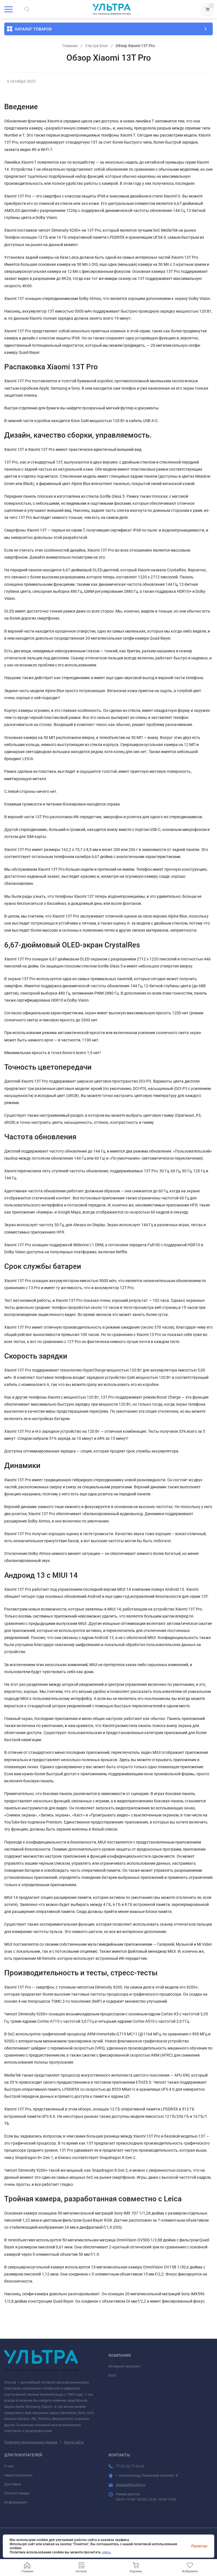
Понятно (199, 2546)
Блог (112, 2375)
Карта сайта (74, 2442)
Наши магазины (18, 2475)
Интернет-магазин (124, 2366)
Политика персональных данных (31, 2442)
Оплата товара (17, 2493)
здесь (106, 2552)
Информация (16, 2502)
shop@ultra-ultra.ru (131, 2485)
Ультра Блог (97, 46)
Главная (70, 46)
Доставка (12, 2484)
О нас (9, 2466)
